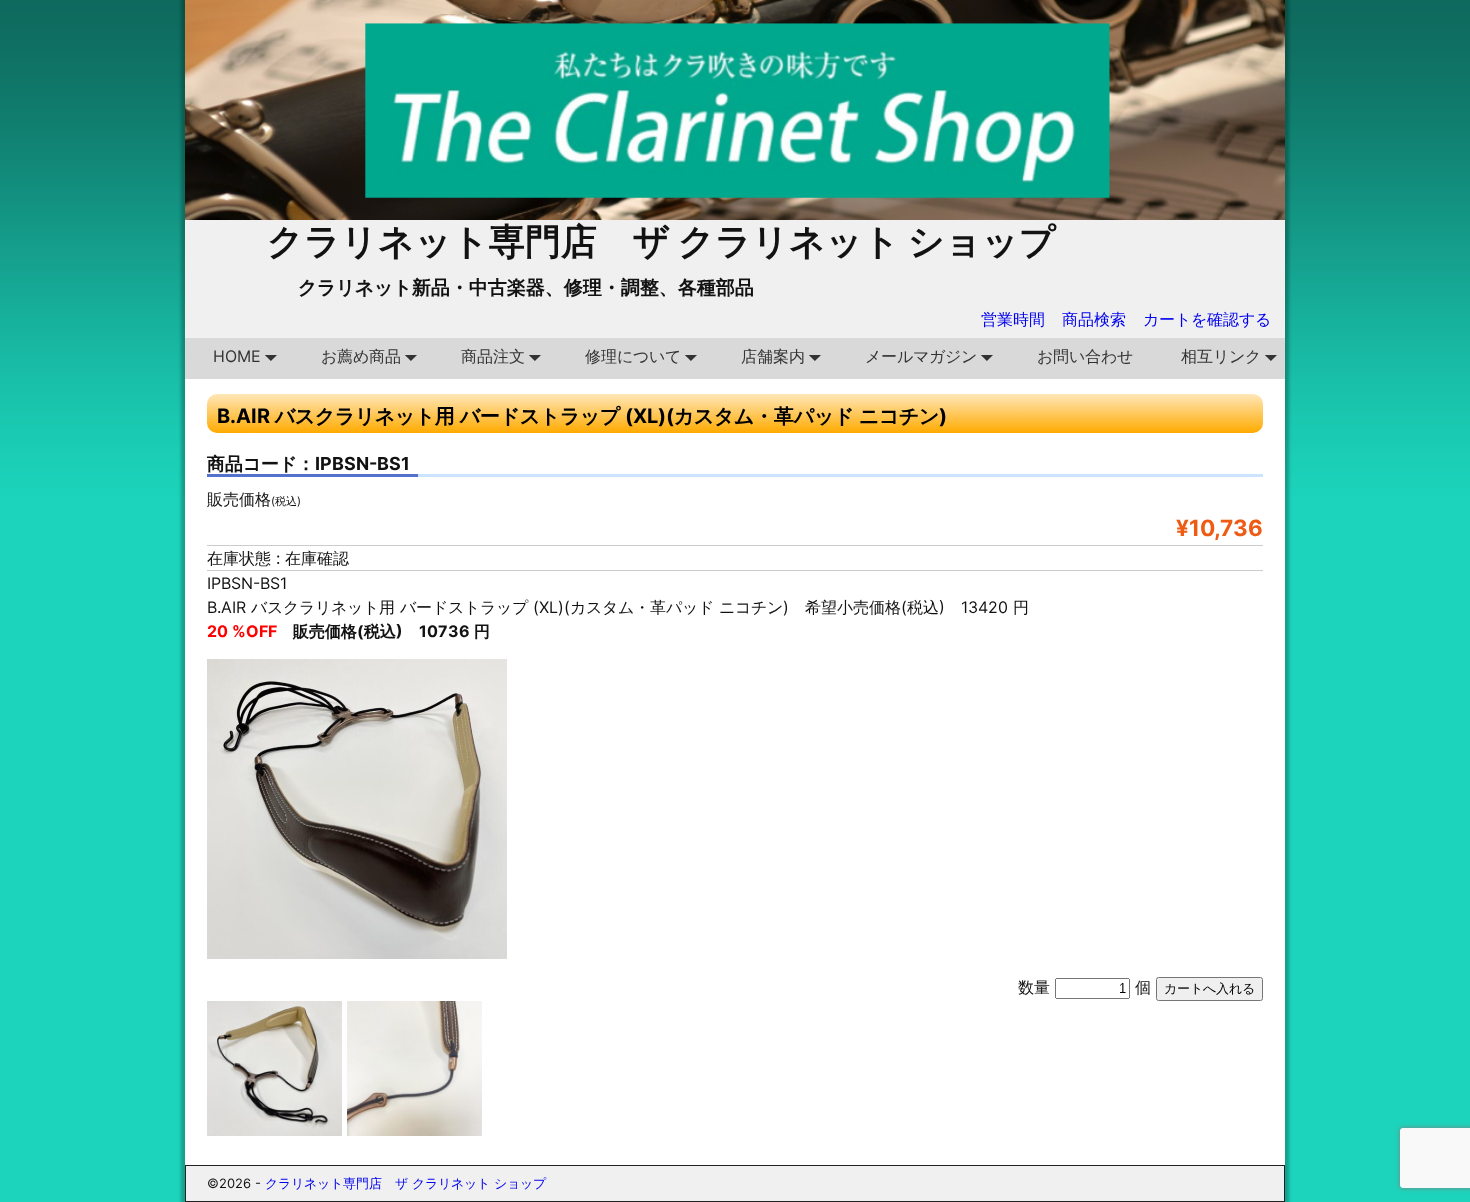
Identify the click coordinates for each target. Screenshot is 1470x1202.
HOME (237, 356)
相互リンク (1221, 356)
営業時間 (1013, 319)
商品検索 (1094, 319)
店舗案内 (773, 356)
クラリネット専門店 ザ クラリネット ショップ (661, 241)
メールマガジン (921, 356)
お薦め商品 (361, 356)
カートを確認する (1207, 319)
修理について (633, 356)
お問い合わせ (1085, 356)
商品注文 (493, 356)
